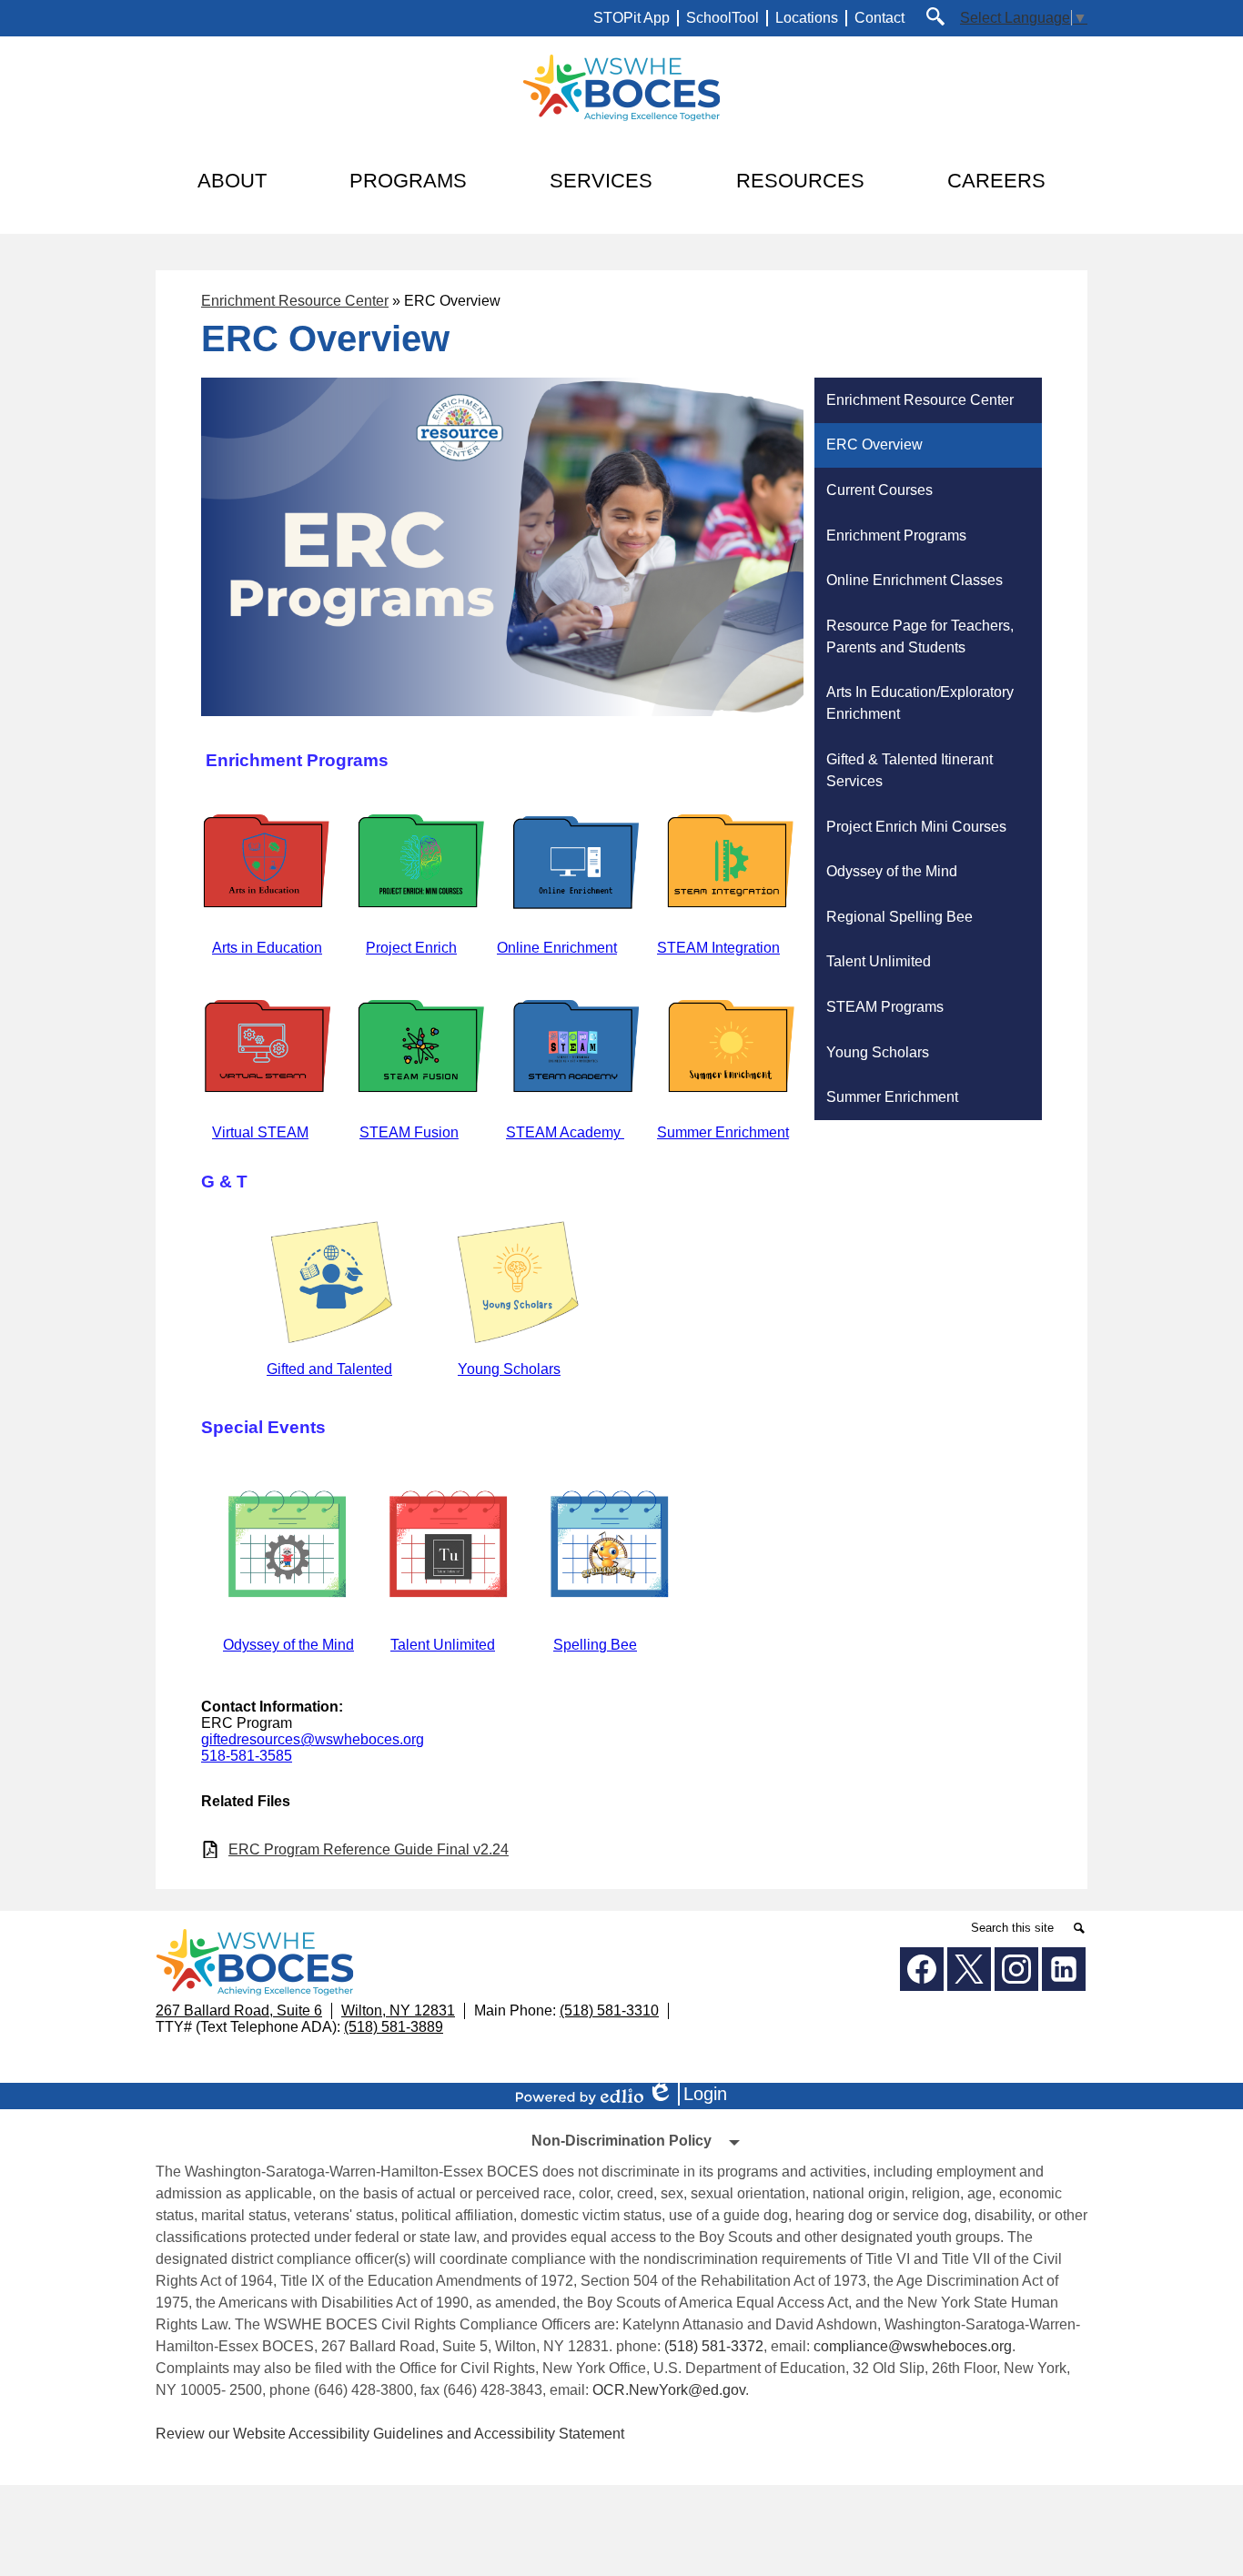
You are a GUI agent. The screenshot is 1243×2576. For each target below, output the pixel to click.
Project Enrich (411, 948)
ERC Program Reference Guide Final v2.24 (369, 1849)
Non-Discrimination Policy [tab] (621, 2141)
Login (693, 2095)
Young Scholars (509, 1369)
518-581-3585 (247, 1756)
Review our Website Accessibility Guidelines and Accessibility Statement (390, 2434)
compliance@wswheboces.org (913, 2346)
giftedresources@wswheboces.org (313, 1739)
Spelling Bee (595, 1645)
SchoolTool (723, 18)
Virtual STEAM (260, 1132)
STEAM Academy (565, 1132)
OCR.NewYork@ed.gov (669, 2390)
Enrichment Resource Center (295, 301)
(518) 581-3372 (714, 2346)
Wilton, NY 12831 (398, 2010)
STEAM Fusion (409, 1132)
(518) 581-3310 (609, 2010)
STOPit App (632, 18)
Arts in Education (267, 948)
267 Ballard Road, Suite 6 (239, 2010)
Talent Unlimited (443, 1645)
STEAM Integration (718, 948)
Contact (879, 18)
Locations (807, 18)
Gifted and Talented (329, 1369)
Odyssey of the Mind (288, 1645)
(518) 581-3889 (394, 2027)
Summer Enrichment (723, 1132)
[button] (232, 181)
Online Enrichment (557, 948)
